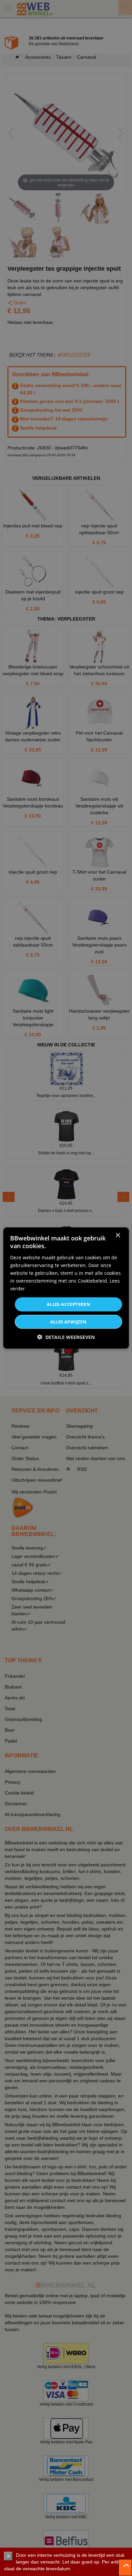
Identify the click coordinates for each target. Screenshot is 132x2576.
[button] (66, 1337)
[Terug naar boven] (125, 2568)
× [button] (118, 1236)
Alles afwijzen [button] (69, 1321)
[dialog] (66, 1288)
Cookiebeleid (92, 1281)
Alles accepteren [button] (68, 1304)
